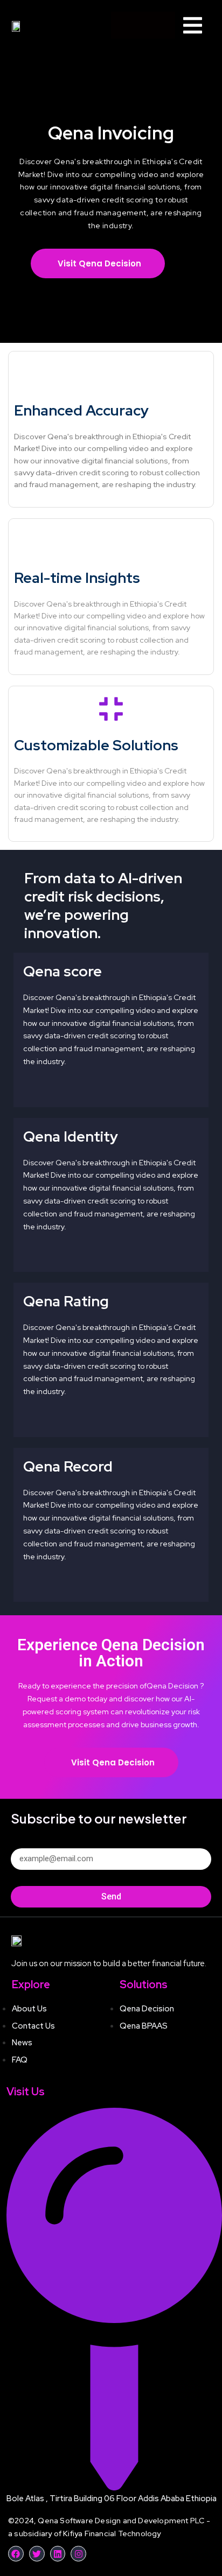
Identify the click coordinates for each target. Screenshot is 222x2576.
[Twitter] (37, 2554)
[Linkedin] (58, 2554)
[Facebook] (16, 2554)
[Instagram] (78, 2554)
